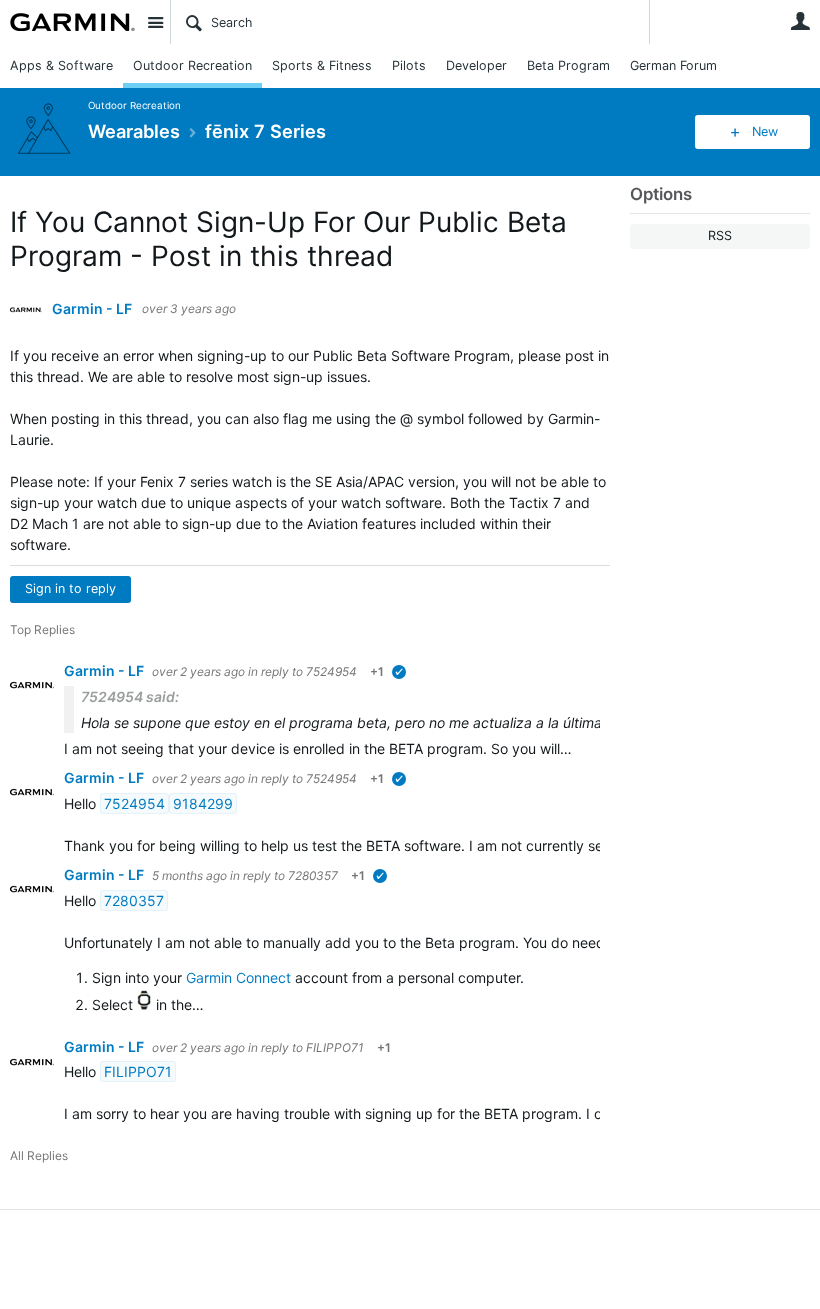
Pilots (409, 65)
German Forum (673, 65)
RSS (720, 235)
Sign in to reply (70, 588)
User (800, 21)
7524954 (331, 671)
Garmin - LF (92, 309)
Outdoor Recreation (192, 65)
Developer (476, 65)
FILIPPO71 (335, 1047)
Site (155, 22)
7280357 (313, 875)
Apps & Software (61, 65)
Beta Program (568, 65)
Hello (82, 803)
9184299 (203, 803)
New (765, 131)
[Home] (72, 22)
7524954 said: (130, 696)
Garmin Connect (238, 977)
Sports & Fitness (322, 65)
